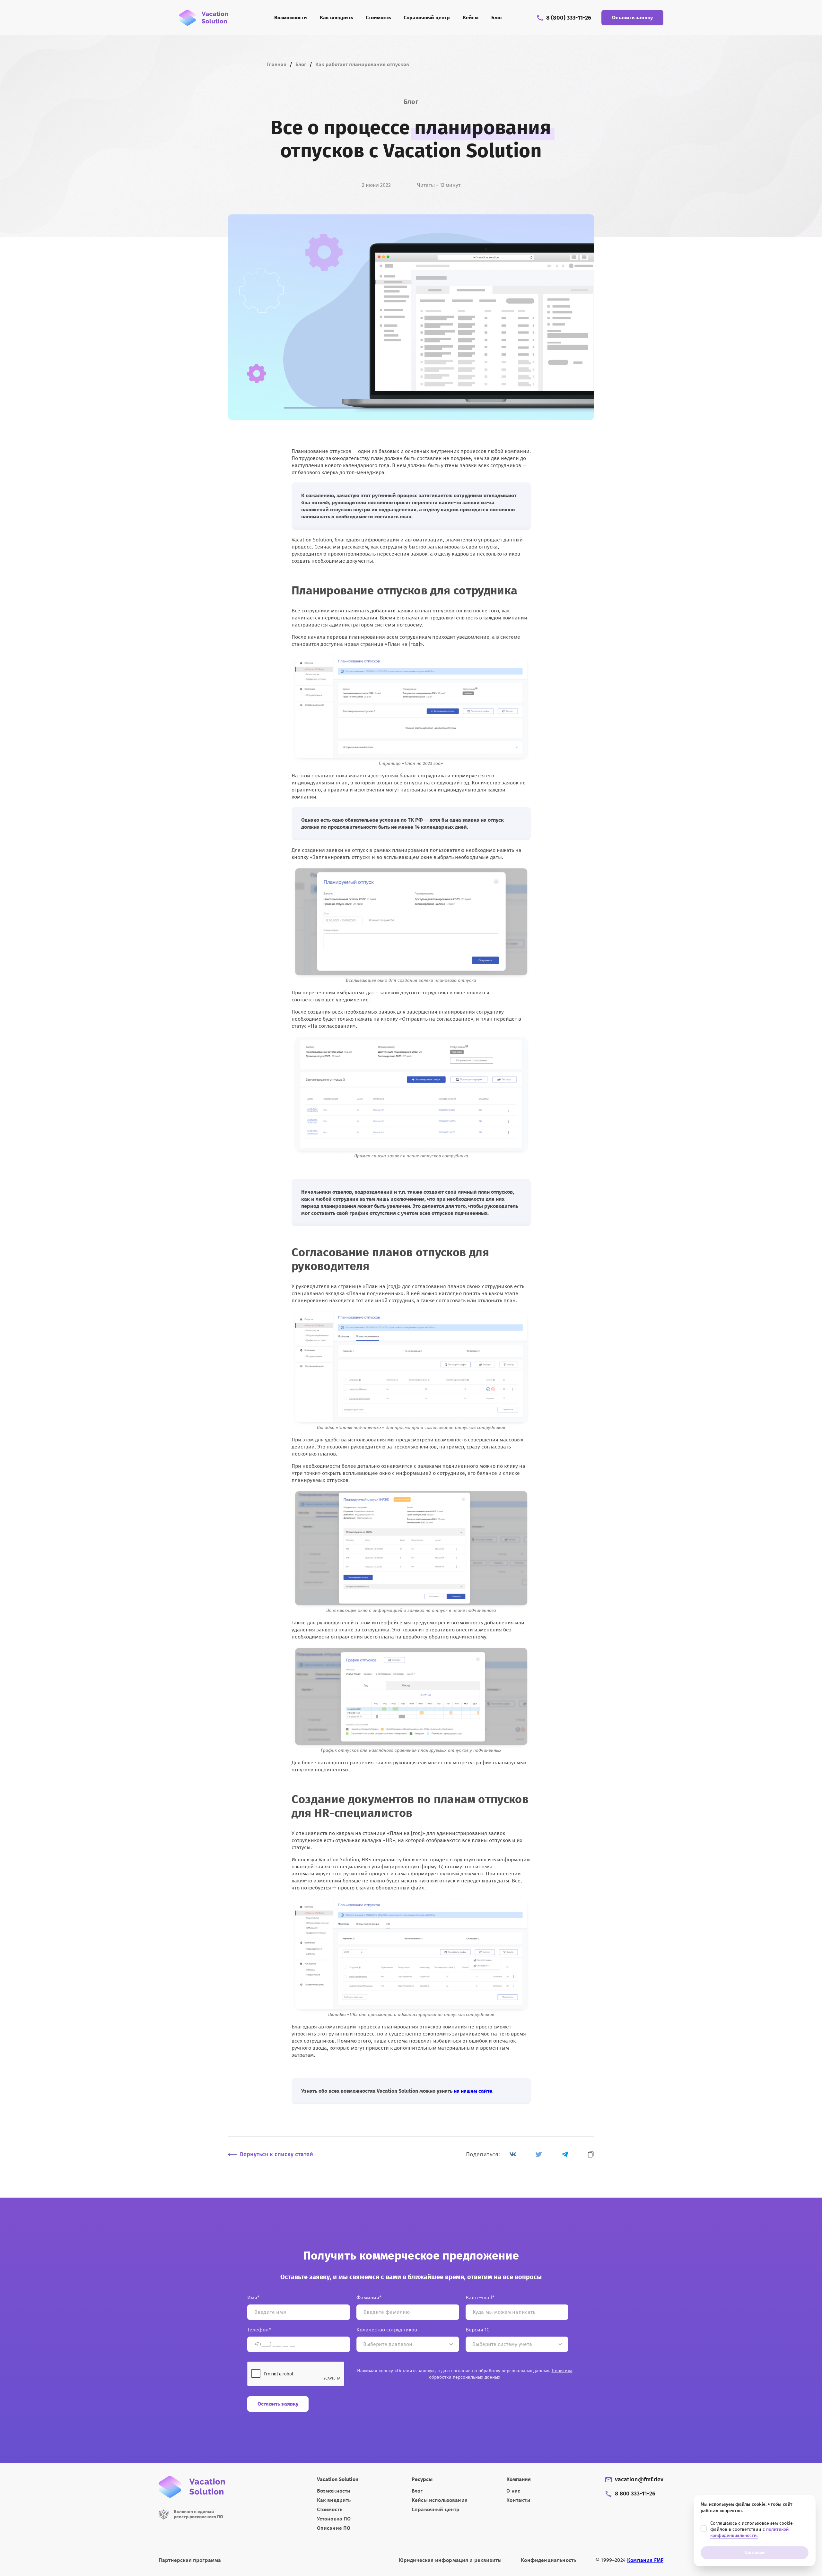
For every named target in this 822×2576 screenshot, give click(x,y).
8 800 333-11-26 (635, 2494)
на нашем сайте (473, 2091)
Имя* (253, 2298)
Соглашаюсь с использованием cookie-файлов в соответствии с (752, 2529)
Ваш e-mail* (480, 2298)
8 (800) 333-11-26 (569, 18)
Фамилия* (369, 2298)
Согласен (755, 2552)
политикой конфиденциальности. (749, 2532)
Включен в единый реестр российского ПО (198, 2514)
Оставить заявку (632, 17)
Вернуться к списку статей (276, 2154)
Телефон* (259, 2330)
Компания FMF (645, 2560)
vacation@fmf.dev (639, 2480)
